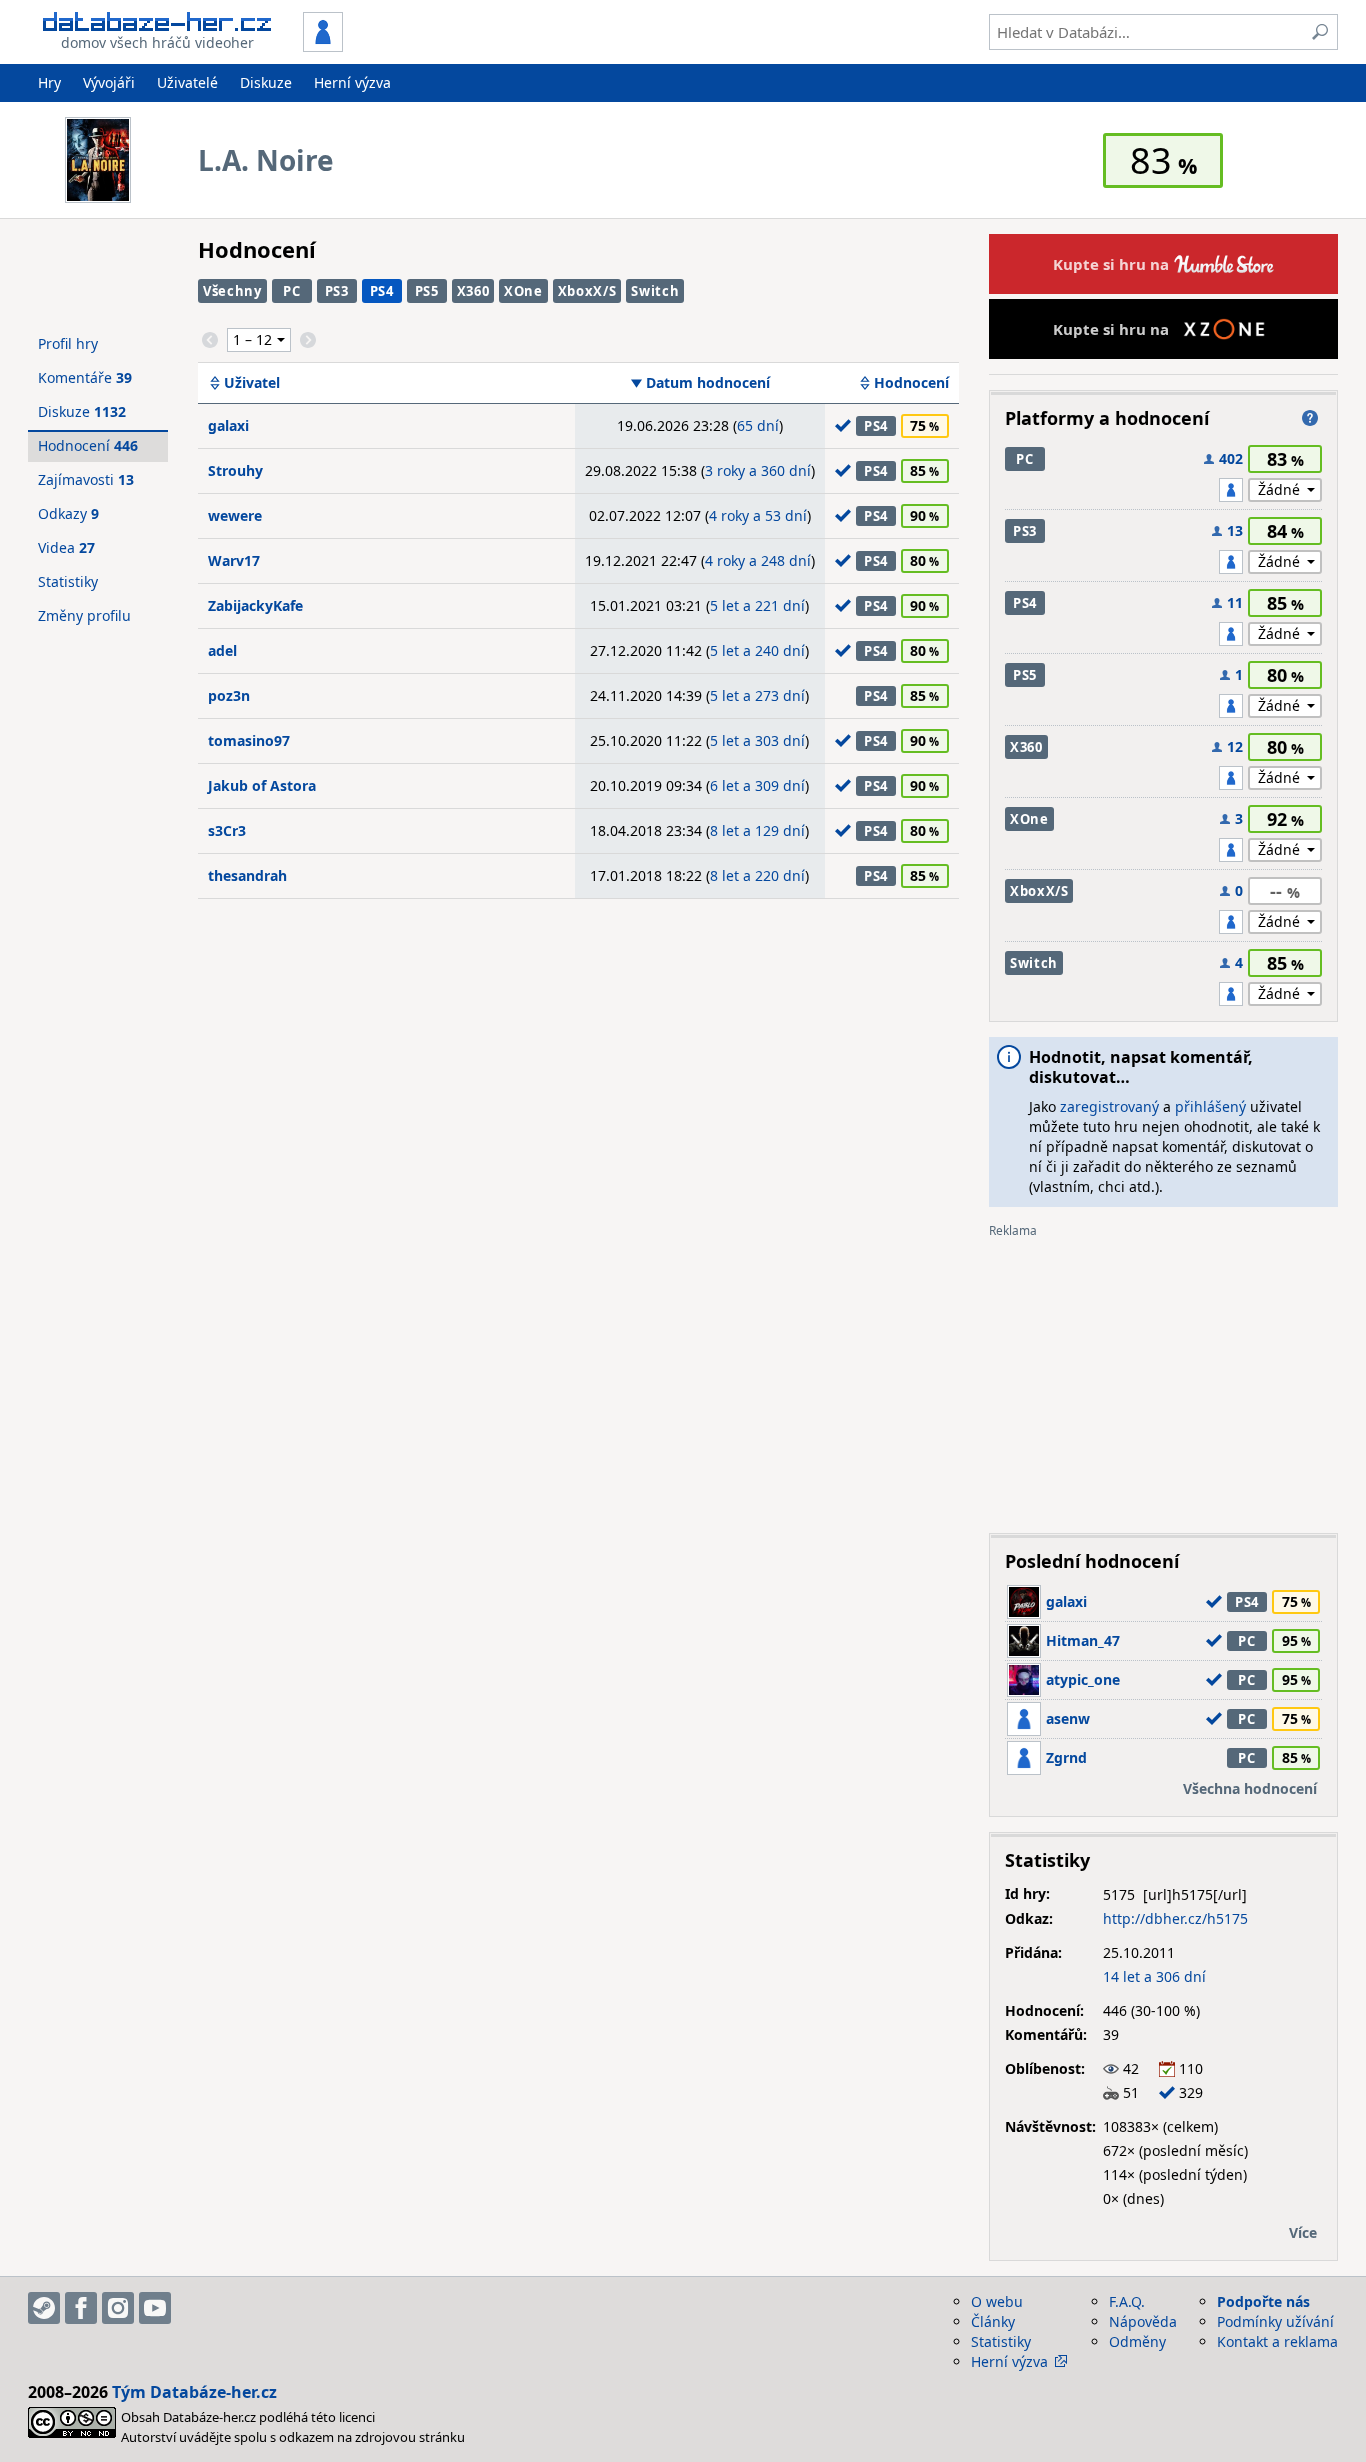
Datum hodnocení (708, 383)
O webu (997, 2301)
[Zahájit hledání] (1320, 32)
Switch (655, 291)
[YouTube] (155, 2308)
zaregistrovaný (1109, 1106)
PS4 (382, 291)
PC (291, 291)
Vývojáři (109, 82)
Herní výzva (352, 82)
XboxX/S (587, 291)
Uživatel (252, 383)
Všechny (232, 291)
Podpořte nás (1263, 2301)
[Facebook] (81, 2308)
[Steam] (44, 2308)
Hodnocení (911, 383)
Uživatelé (187, 82)
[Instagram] (118, 2308)
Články (993, 2321)
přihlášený (1210, 1106)
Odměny (1137, 2341)
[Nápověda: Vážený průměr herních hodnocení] (1310, 418)
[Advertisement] (1163, 1378)
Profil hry (68, 343)
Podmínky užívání (1275, 2321)
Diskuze (266, 82)
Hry (49, 82)
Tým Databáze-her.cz (194, 2392)
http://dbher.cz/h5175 (1175, 1918)
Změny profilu (84, 615)
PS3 (337, 291)
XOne (523, 291)
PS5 (427, 291)
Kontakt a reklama (1277, 2341)
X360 (473, 291)
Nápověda (1143, 2321)
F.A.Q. (1127, 2301)
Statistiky (68, 581)
